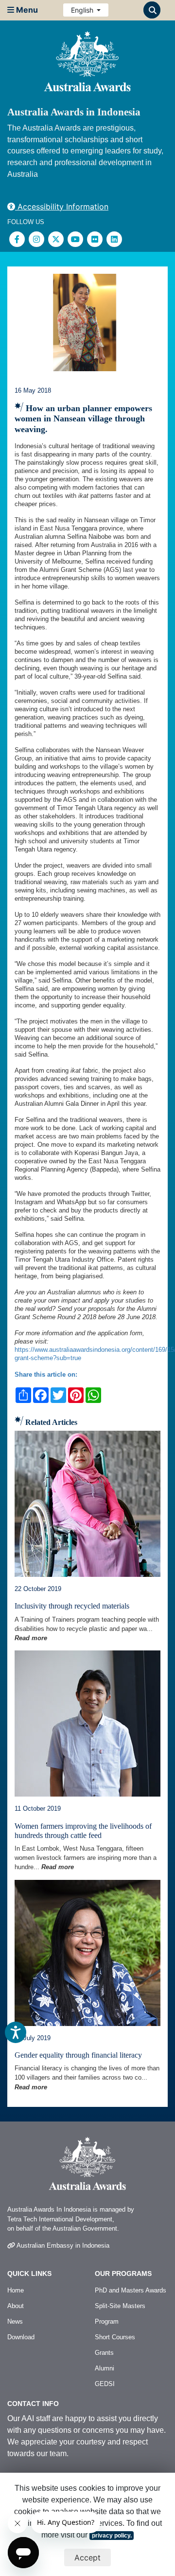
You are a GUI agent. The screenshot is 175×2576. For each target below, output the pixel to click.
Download (21, 2337)
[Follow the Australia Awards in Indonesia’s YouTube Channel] (75, 239)
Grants (104, 2353)
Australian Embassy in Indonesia (62, 2245)
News (15, 2321)
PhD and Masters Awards (131, 2290)
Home (16, 2290)
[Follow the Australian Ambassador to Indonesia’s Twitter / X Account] (56, 239)
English (83, 10)
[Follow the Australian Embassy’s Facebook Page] (17, 239)
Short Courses (115, 2337)
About (16, 2306)
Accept (87, 2557)
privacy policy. (112, 2536)
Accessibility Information (62, 207)
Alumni (105, 2368)
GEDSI (105, 2384)
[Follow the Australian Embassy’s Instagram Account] (36, 239)
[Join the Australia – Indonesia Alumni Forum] (114, 239)
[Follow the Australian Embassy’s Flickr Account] (95, 239)
